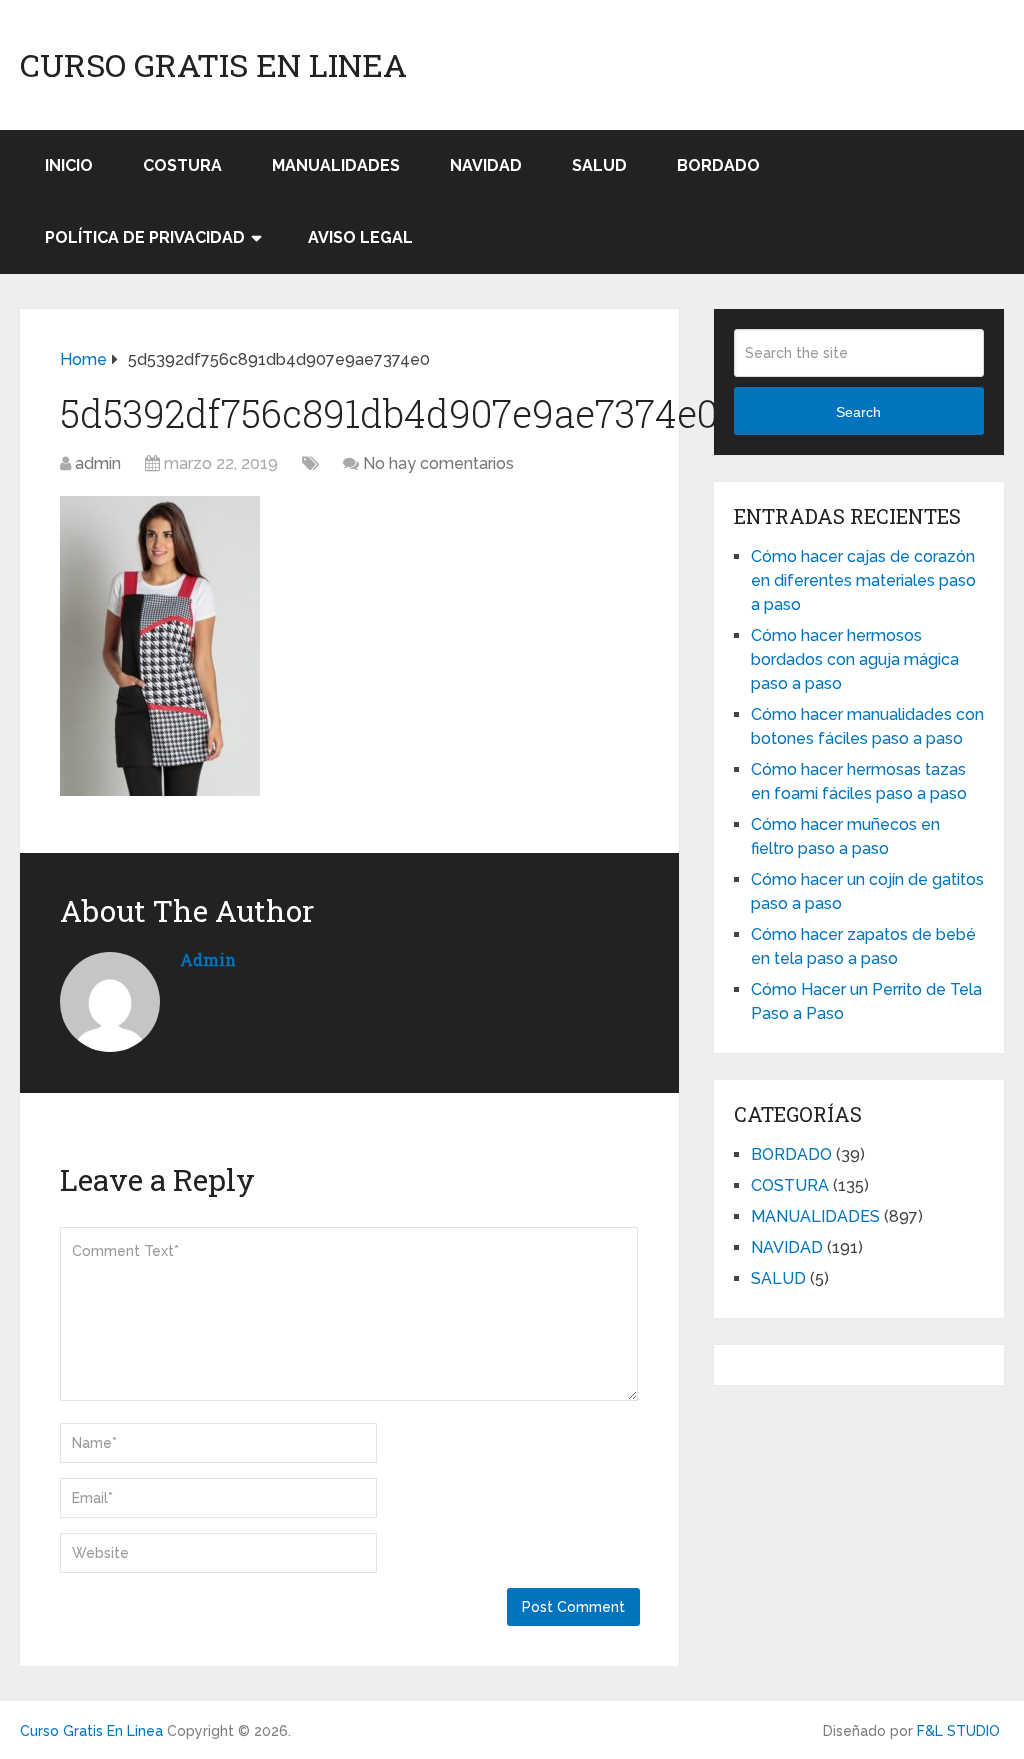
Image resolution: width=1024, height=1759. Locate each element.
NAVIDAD (486, 165)
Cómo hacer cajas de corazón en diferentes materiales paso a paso (863, 580)
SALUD (599, 165)
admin (98, 463)
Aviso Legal (360, 237)
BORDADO (718, 165)
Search (858, 412)
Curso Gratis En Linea (213, 65)
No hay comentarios (438, 463)
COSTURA (182, 165)
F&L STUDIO (958, 1731)
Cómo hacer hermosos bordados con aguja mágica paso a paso (855, 659)
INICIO (69, 165)
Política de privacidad (145, 237)
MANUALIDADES (336, 165)
